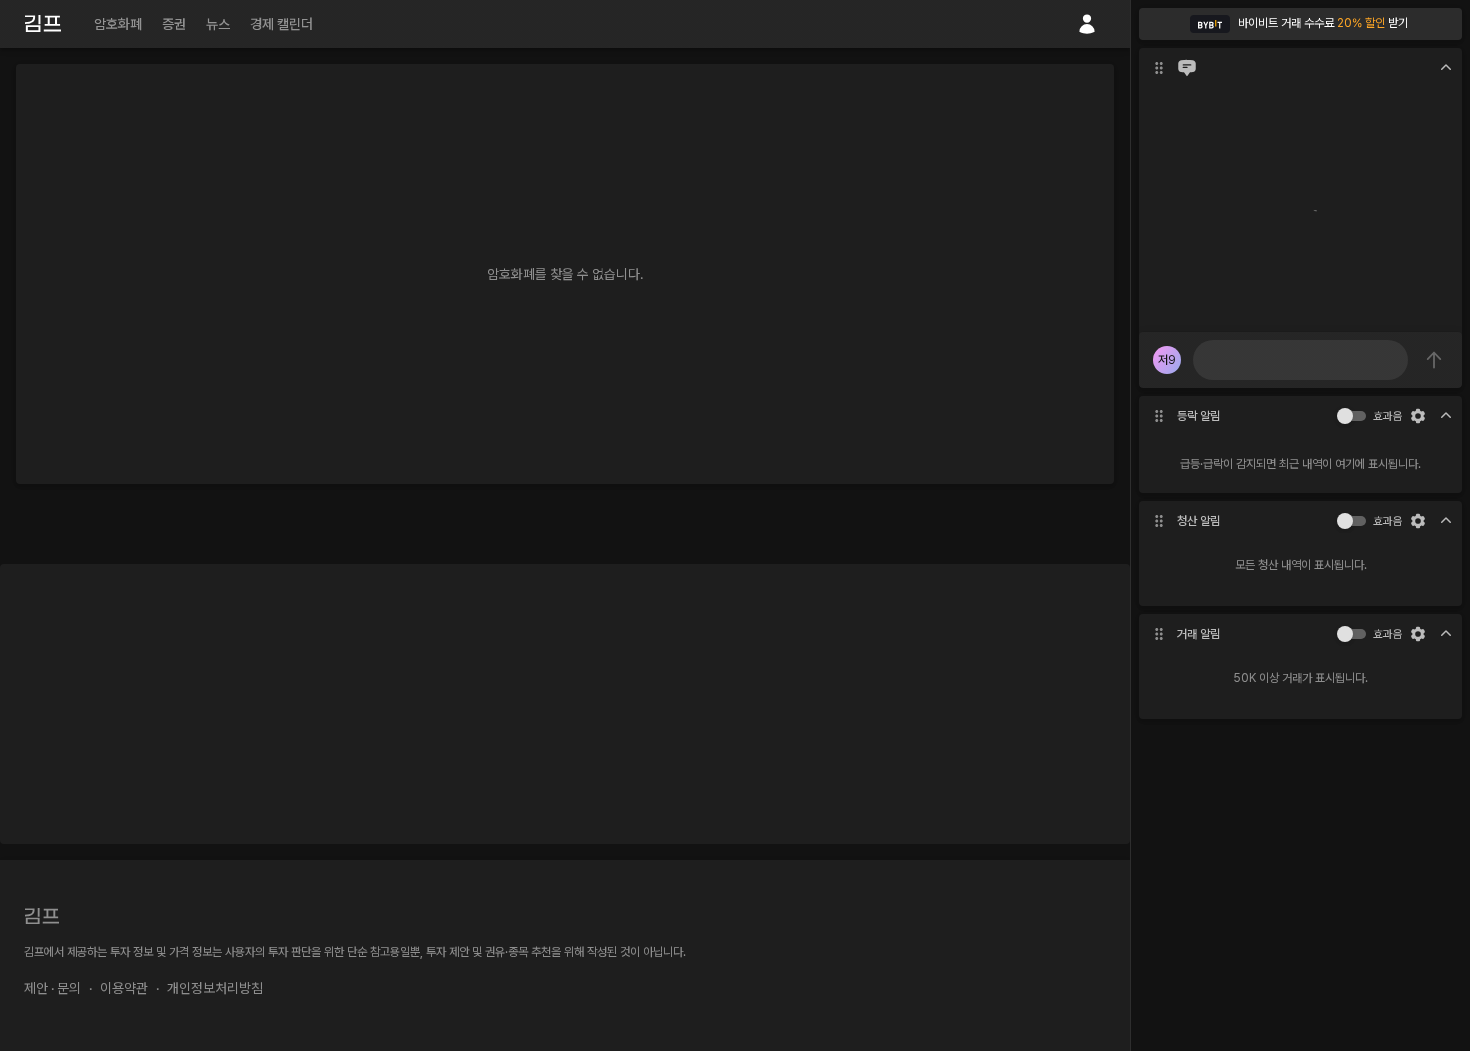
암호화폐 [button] (118, 24)
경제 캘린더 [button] (281, 24)
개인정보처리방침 (215, 988)
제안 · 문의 (52, 988)
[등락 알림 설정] (1418, 416)
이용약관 (124, 988)
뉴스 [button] (218, 24)
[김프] (43, 23)
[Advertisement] (565, 704)
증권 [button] (174, 24)
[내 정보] (1087, 24)
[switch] (1345, 416)
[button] (1300, 24)
